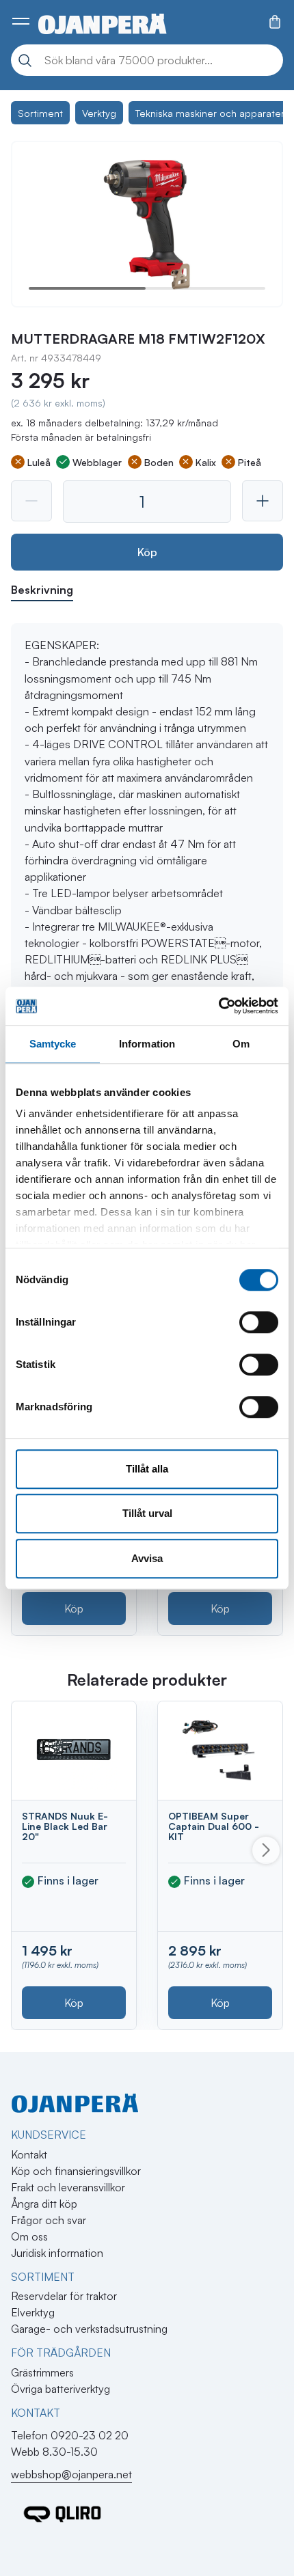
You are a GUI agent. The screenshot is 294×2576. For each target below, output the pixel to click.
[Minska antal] (31, 501)
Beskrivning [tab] (42, 590)
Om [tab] (241, 1044)
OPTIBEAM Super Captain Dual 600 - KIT (214, 1826)
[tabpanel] (147, 951)
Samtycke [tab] (53, 1044)
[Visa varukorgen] (275, 22)
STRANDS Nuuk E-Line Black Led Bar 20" (65, 1826)
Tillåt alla (147, 1469)
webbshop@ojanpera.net (71, 2474)
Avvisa (147, 1558)
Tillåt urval (147, 1513)
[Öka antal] (263, 501)
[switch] (259, 1322)
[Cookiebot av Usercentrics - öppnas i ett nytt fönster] (218, 1006)
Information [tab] (147, 1044)
